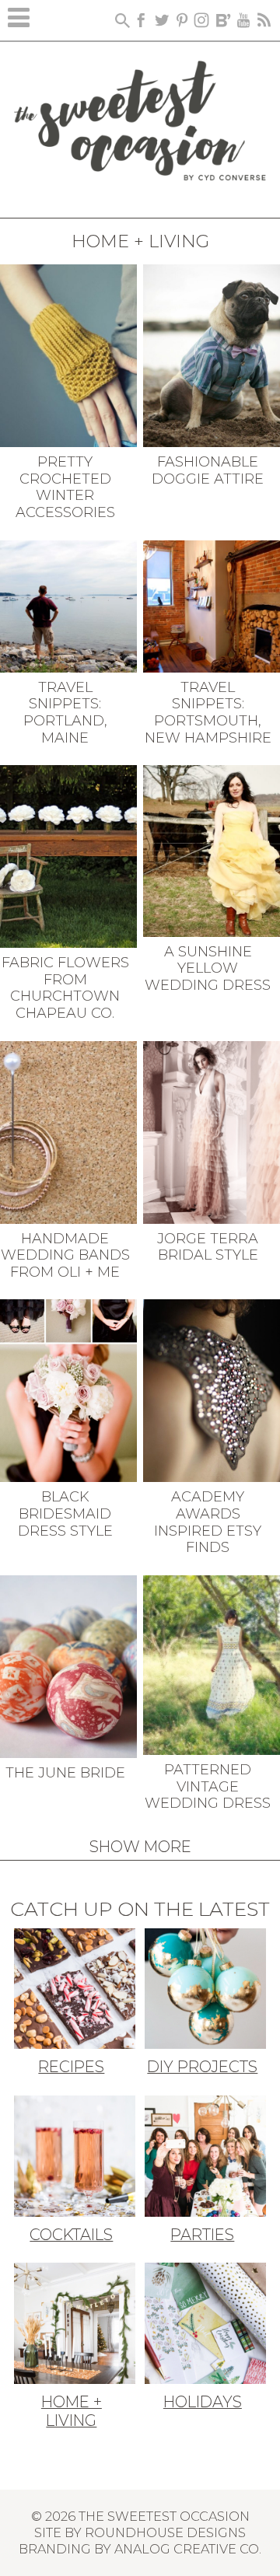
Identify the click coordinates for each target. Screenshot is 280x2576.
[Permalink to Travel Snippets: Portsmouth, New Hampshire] (212, 605)
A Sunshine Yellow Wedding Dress (208, 968)
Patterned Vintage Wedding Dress (208, 1786)
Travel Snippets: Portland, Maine (65, 713)
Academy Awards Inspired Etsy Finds (208, 1522)
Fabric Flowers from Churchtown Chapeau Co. (65, 988)
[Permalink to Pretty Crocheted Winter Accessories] (68, 355)
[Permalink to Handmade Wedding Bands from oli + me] (68, 1131)
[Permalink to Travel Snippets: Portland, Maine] (68, 605)
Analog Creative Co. (188, 2549)
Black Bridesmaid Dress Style (65, 1513)
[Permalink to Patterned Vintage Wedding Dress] (212, 1664)
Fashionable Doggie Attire (208, 470)
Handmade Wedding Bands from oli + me (65, 1255)
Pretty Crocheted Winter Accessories (65, 487)
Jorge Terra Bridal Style (208, 1247)
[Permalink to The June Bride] (68, 1665)
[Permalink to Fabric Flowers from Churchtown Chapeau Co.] (68, 855)
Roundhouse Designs (165, 2532)
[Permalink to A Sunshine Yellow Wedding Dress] (212, 849)
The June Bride (65, 1773)
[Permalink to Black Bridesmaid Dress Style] (68, 1389)
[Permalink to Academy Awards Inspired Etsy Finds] (212, 1389)
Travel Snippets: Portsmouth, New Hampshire (208, 713)
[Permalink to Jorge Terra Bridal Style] (212, 1131)
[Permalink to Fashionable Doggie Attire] (212, 355)
